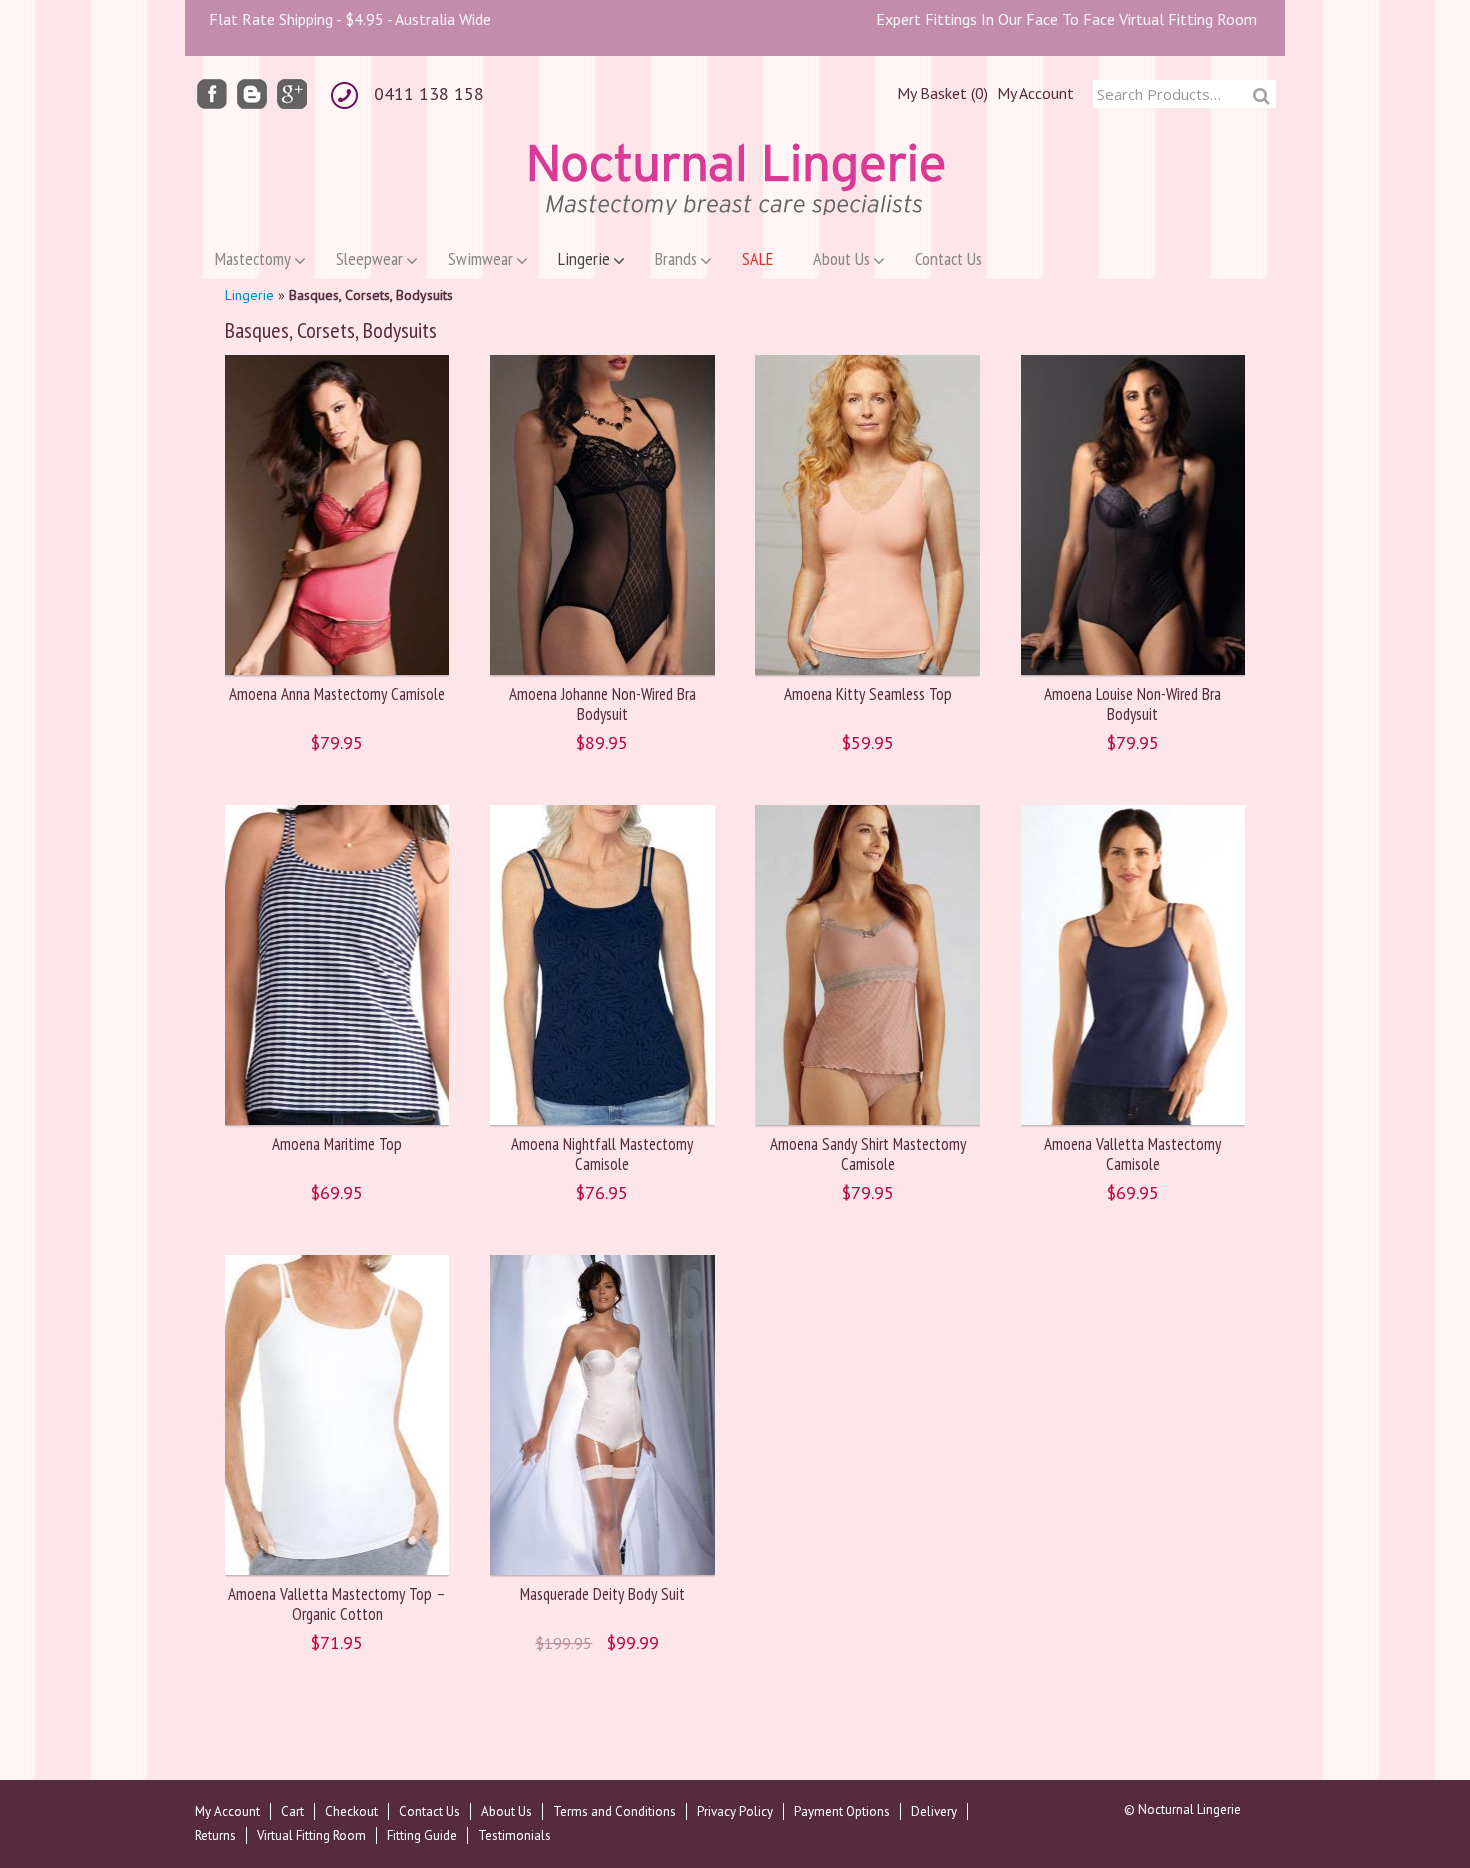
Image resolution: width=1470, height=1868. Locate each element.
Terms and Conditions (614, 1811)
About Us (506, 1811)
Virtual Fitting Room (311, 1835)
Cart (292, 1811)
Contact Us (429, 1811)
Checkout (351, 1811)
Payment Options (842, 1811)
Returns (215, 1835)
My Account (1035, 93)
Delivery (934, 1811)
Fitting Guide (422, 1835)
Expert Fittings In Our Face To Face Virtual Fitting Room (1066, 19)
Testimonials (514, 1835)
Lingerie (249, 295)
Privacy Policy (735, 1811)
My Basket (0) (942, 93)
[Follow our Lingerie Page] (212, 92)
